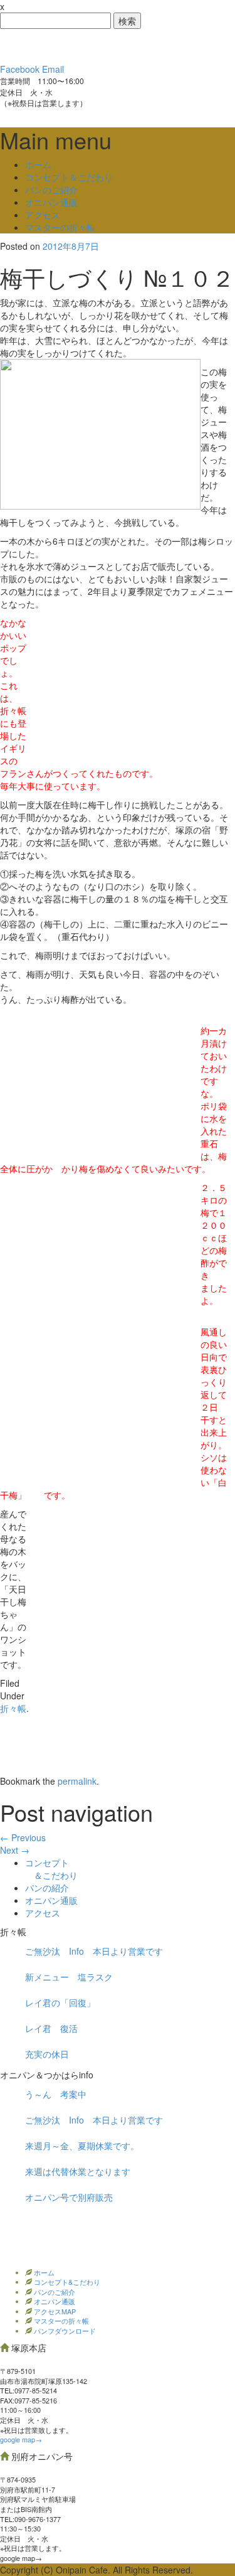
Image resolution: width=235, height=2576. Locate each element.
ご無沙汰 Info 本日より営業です (94, 1951)
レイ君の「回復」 (60, 2002)
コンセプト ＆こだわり (51, 1869)
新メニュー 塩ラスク (69, 1977)
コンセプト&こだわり (66, 2282)
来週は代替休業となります (78, 2171)
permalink (77, 1781)
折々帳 (13, 1708)
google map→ (21, 2439)
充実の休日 (47, 2054)
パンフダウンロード (64, 2331)
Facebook (20, 69)
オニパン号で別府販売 (69, 2197)
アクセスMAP (54, 2311)
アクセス (43, 215)
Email (53, 69)
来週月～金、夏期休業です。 (82, 2146)
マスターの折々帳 (60, 227)
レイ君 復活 (51, 2028)
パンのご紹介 (51, 190)
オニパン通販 (51, 202)
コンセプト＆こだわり (69, 177)
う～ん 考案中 (56, 2094)
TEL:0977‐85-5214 (29, 2390)
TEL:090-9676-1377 (30, 2519)
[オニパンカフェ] (94, 45)
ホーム (38, 164)
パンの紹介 (47, 1888)
